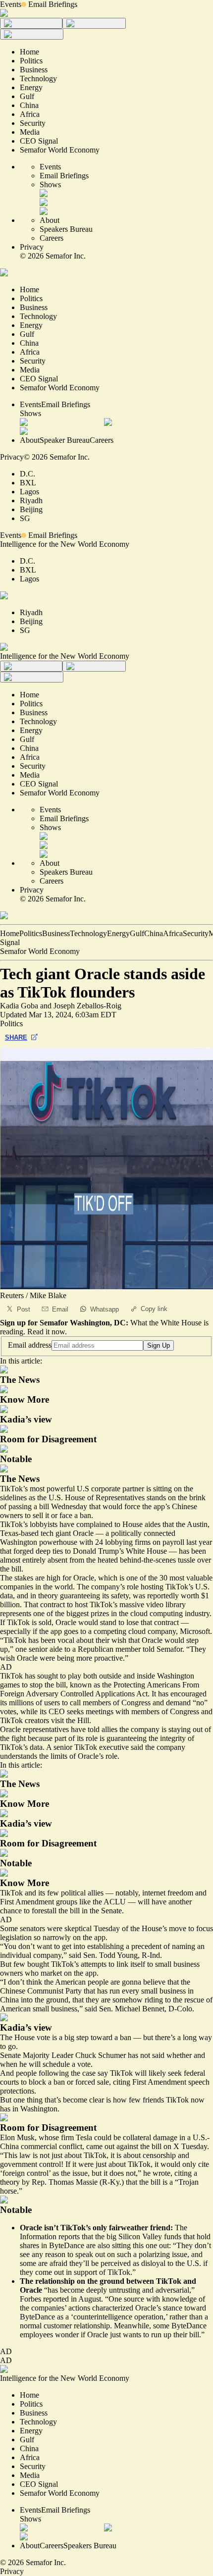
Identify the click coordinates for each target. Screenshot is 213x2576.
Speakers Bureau (66, 229)
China (154, 933)
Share (16, 1037)
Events (11, 4)
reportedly (163, 1596)
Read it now (46, 1332)
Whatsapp (105, 1309)
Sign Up (159, 1345)
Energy (118, 933)
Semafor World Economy (40, 951)
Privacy (32, 247)
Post (24, 1309)
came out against (112, 2146)
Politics (31, 933)
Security (196, 933)
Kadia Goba (19, 1006)
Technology (88, 933)
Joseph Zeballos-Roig (87, 1006)
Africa (173, 933)
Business (56, 933)
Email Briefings (53, 4)
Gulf (137, 933)
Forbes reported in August (60, 2299)
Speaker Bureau (65, 440)
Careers (52, 238)
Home (10, 933)
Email (60, 1309)
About (50, 220)
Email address (30, 1345)
